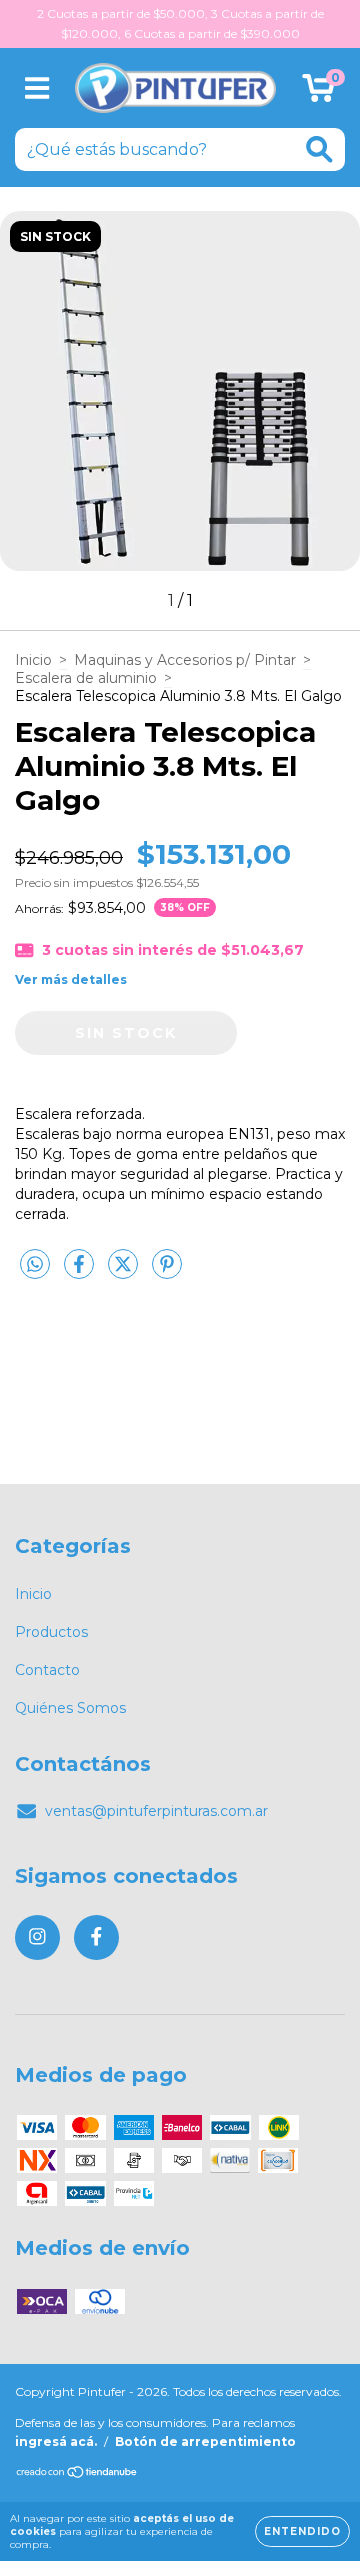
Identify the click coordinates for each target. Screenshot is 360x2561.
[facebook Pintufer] (96, 1937)
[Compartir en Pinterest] (167, 1272)
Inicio (33, 660)
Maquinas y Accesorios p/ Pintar (185, 660)
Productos (51, 1632)
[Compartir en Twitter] (125, 1272)
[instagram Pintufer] (37, 1937)
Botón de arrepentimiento (205, 2441)
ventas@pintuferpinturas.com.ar (156, 1811)
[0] (318, 93)
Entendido (302, 2531)
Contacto (47, 1670)
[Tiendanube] (77, 2474)
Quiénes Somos (70, 1708)
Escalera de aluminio (86, 678)
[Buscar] (319, 149)
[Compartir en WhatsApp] (35, 1265)
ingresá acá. (56, 2441)
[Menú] (37, 88)
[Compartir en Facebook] (81, 1272)
